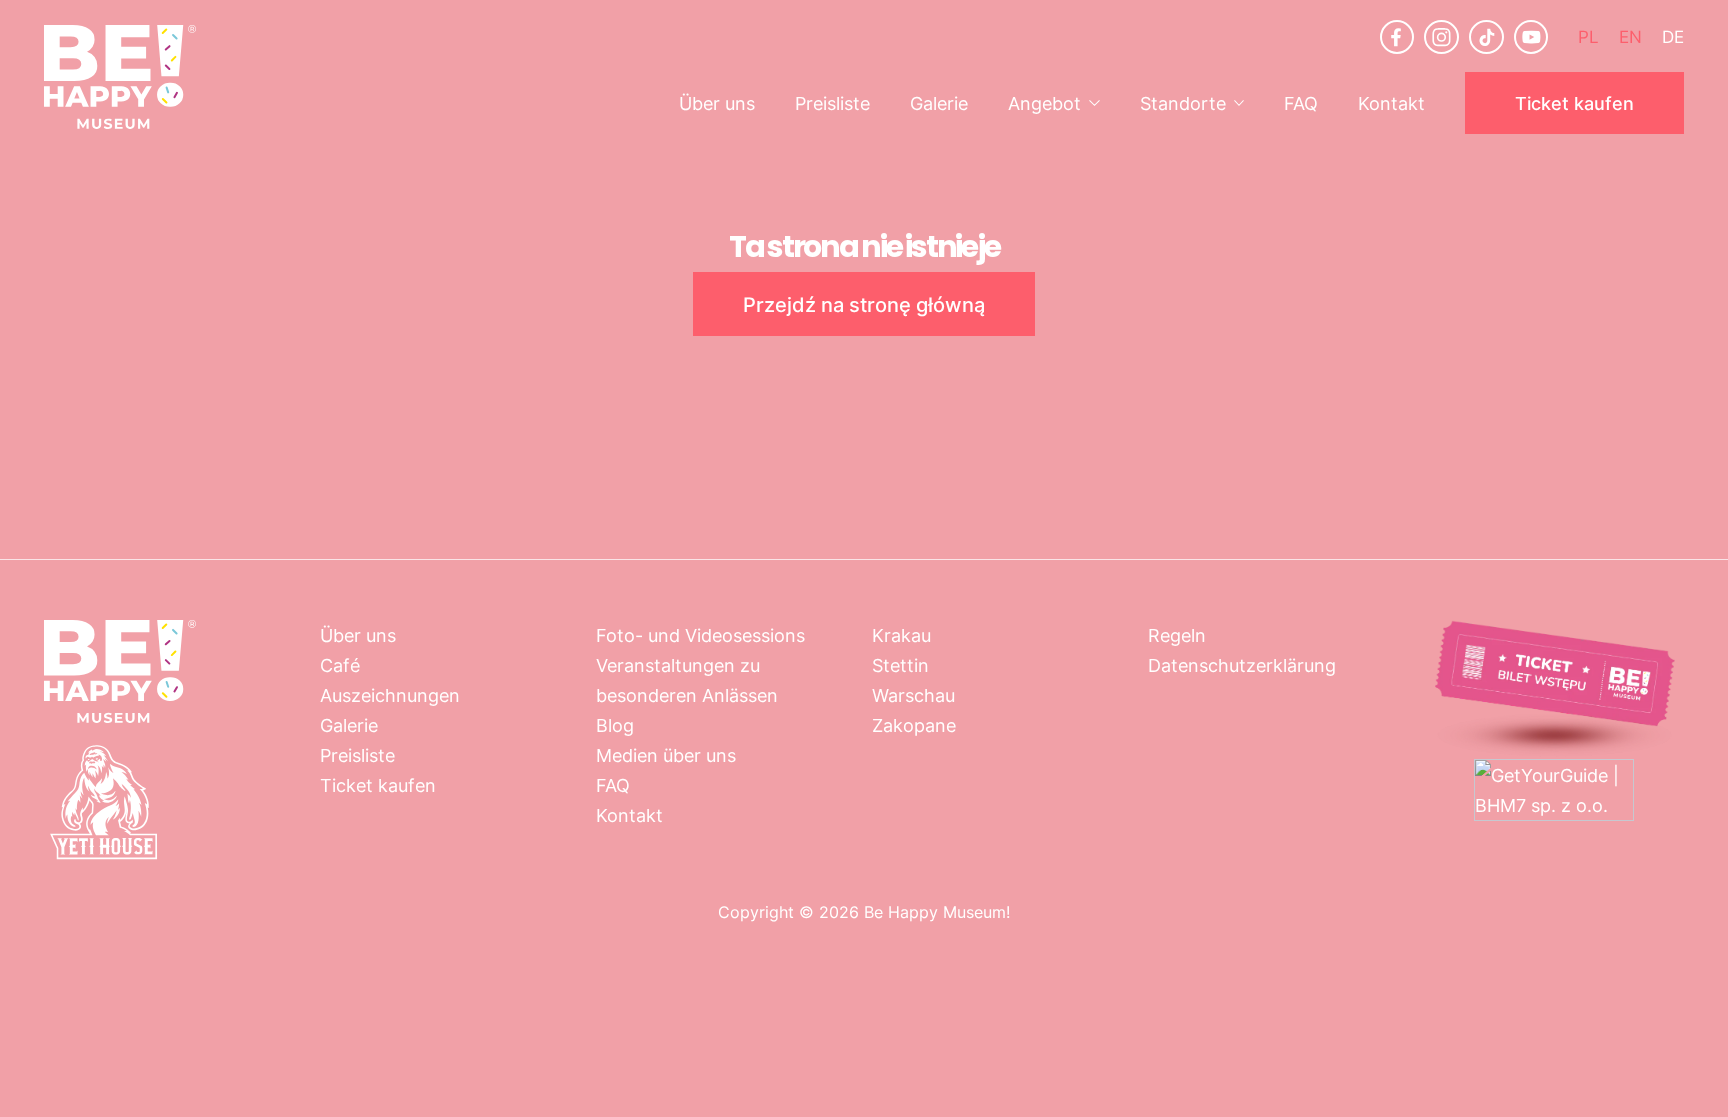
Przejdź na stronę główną (864, 304)
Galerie (939, 103)
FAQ (1301, 103)
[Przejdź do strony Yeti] (104, 856)
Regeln (1177, 635)
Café (340, 665)
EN (1630, 36)
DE (1673, 36)
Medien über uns (666, 755)
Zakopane (914, 725)
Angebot (1044, 103)
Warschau (913, 695)
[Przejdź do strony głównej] (120, 77)
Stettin (900, 665)
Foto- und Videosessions (700, 635)
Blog (615, 725)
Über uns (717, 103)
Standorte (1183, 103)
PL (1588, 36)
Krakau (901, 635)
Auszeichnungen (390, 695)
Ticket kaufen (1574, 103)
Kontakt (1391, 103)
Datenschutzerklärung (1242, 665)
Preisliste (832, 103)
